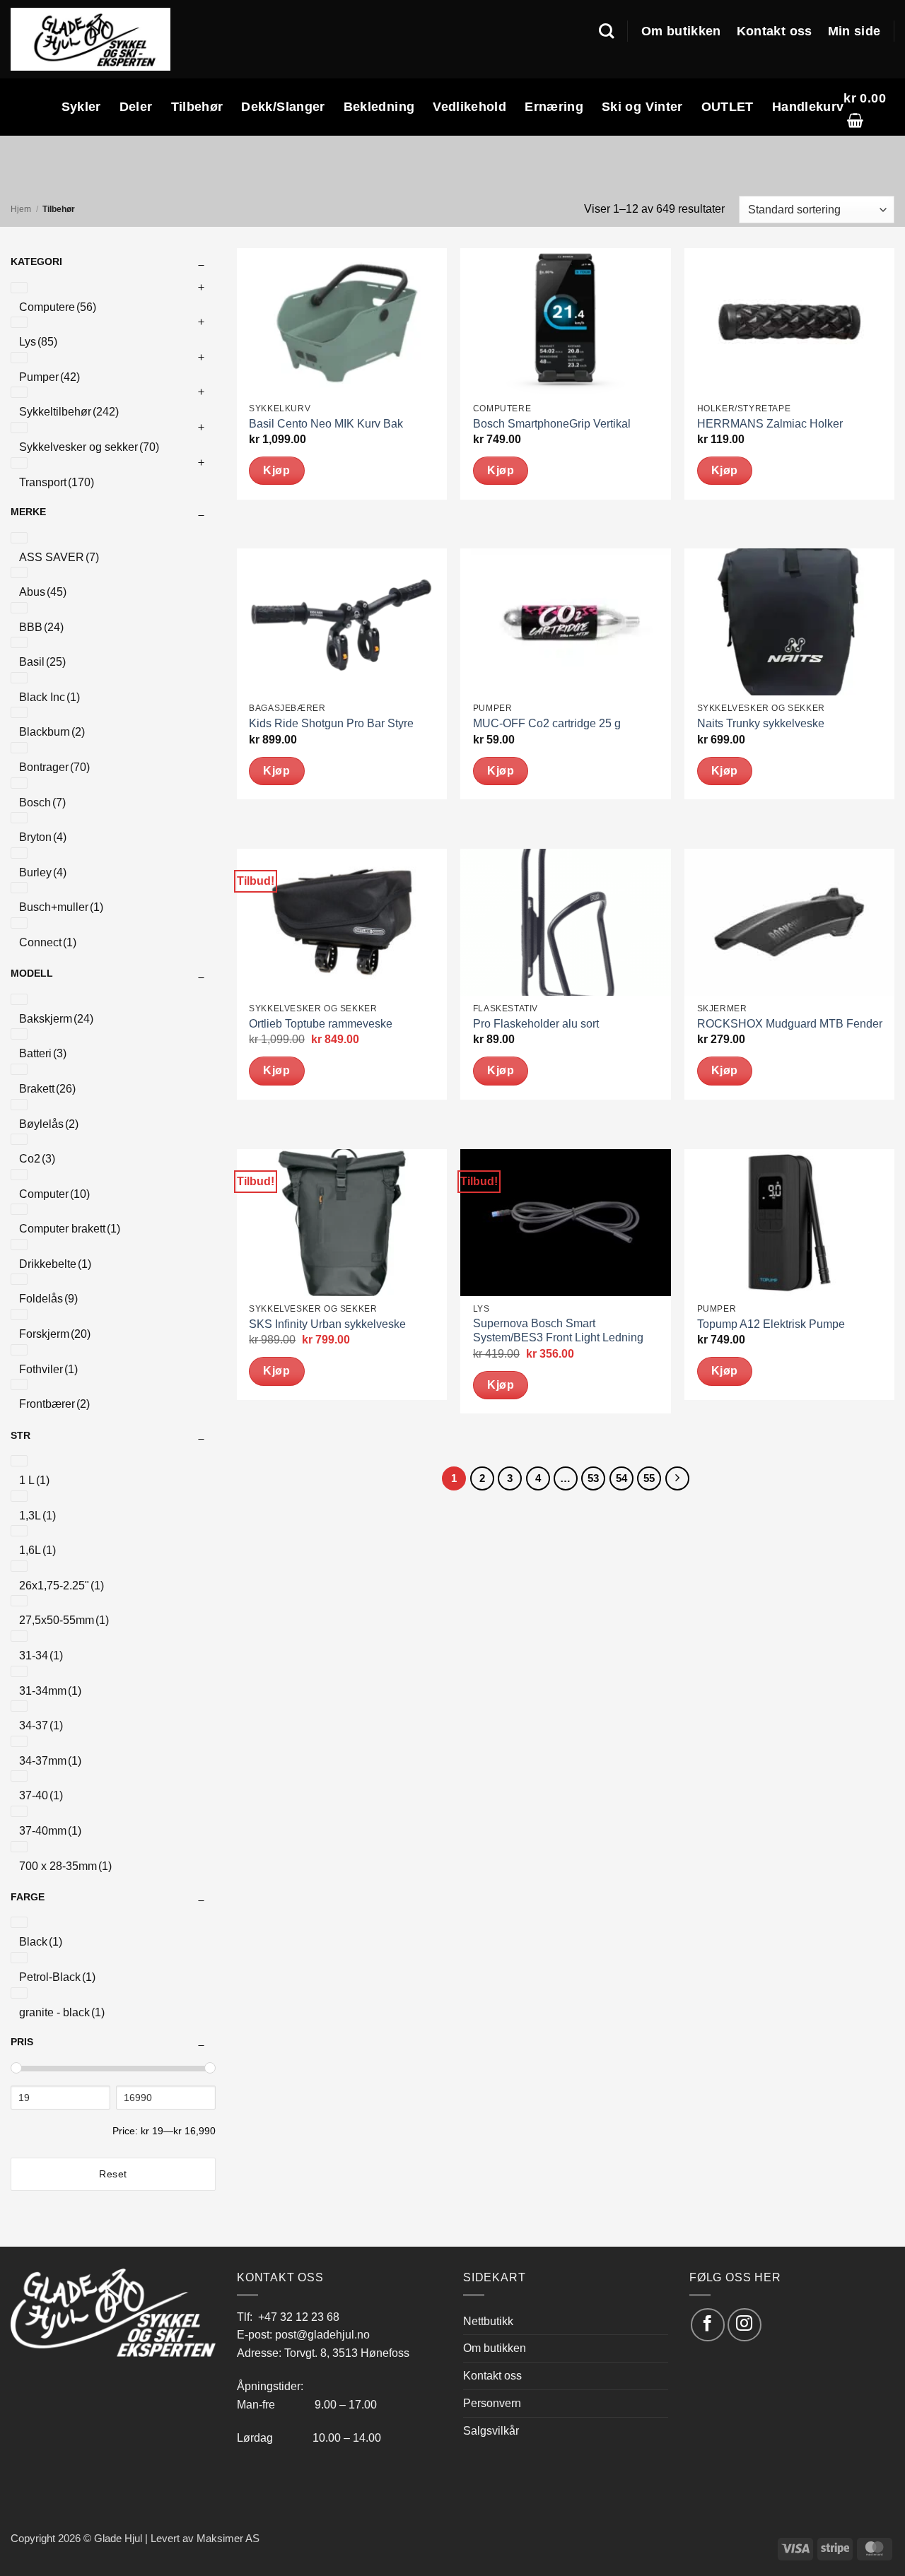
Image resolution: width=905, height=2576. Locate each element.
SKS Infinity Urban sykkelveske (327, 1324)
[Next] (677, 1478)
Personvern (492, 2403)
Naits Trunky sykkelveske (761, 723)
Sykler (81, 107)
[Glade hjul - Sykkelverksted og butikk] (90, 39)
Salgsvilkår (491, 2430)
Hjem (21, 209)
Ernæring (554, 107)
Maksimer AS (228, 2539)
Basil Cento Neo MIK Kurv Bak (326, 424)
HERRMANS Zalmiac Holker (770, 424)
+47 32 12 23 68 (299, 2317)
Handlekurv (808, 107)
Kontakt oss (775, 31)
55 (649, 1478)
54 (621, 1478)
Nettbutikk (488, 2321)
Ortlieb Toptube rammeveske (321, 1024)
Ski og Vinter (642, 107)
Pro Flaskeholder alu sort (536, 1024)
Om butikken (681, 31)
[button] (869, 107)
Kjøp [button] (276, 470)
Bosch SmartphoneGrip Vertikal (552, 424)
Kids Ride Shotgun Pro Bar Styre (331, 723)
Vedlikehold (469, 107)
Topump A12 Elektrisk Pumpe (771, 1324)
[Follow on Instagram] (744, 2325)
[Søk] (606, 31)
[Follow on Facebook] (707, 2325)
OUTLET (728, 107)
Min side (854, 31)
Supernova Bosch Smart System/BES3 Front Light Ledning (558, 1331)
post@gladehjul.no (322, 2334)
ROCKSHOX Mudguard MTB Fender (790, 1024)
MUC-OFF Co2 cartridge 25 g (547, 723)
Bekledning (379, 107)
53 (593, 1478)
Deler (136, 107)
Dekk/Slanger (283, 107)
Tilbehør (197, 107)
